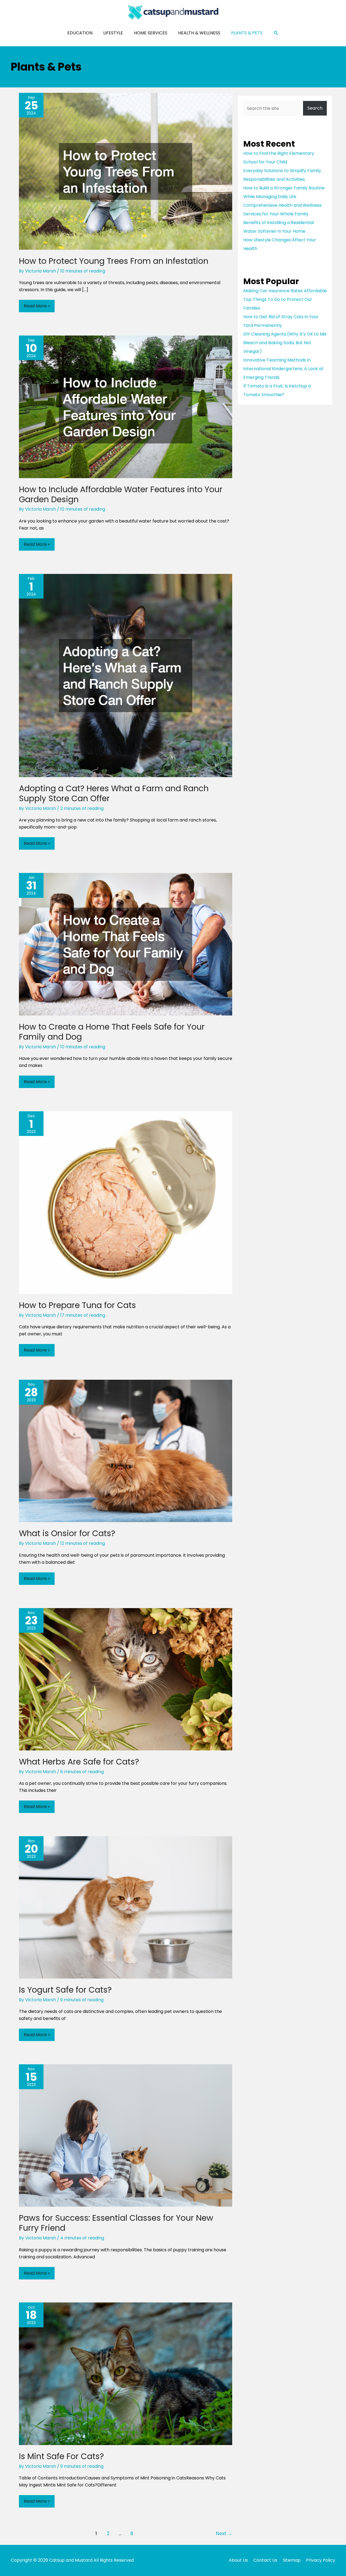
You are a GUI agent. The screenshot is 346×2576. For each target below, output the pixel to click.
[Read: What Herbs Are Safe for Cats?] (126, 1679)
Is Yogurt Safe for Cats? (65, 1990)
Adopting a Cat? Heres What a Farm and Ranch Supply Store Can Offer (114, 793)
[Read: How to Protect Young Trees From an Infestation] (126, 171)
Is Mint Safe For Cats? (61, 2456)
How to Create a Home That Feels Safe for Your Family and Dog (112, 1032)
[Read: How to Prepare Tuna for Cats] (126, 1202)
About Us (238, 2560)
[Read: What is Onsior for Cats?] (126, 1451)
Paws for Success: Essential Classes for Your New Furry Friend (116, 2223)
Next (224, 2534)
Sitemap (292, 2560)
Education (80, 33)
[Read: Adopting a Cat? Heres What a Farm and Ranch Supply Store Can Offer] (126, 675)
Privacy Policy (321, 2560)
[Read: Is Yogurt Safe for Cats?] (126, 1907)
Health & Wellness (199, 33)
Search (315, 108)
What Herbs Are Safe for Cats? (79, 1762)
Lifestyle (113, 33)
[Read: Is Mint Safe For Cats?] (126, 2373)
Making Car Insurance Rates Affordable (285, 291)
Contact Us (265, 2560)
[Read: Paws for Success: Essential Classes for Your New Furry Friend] (126, 2135)
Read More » (37, 307)
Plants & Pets (247, 33)
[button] (276, 33)
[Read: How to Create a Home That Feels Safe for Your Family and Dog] (126, 944)
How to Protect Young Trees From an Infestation (114, 261)
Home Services (151, 33)
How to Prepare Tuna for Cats (77, 1305)
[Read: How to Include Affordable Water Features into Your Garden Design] (126, 407)
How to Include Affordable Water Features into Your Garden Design (121, 494)
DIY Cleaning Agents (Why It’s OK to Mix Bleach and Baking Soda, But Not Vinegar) (285, 343)
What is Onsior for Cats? (67, 1533)
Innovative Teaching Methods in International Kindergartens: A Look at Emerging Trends (283, 369)
